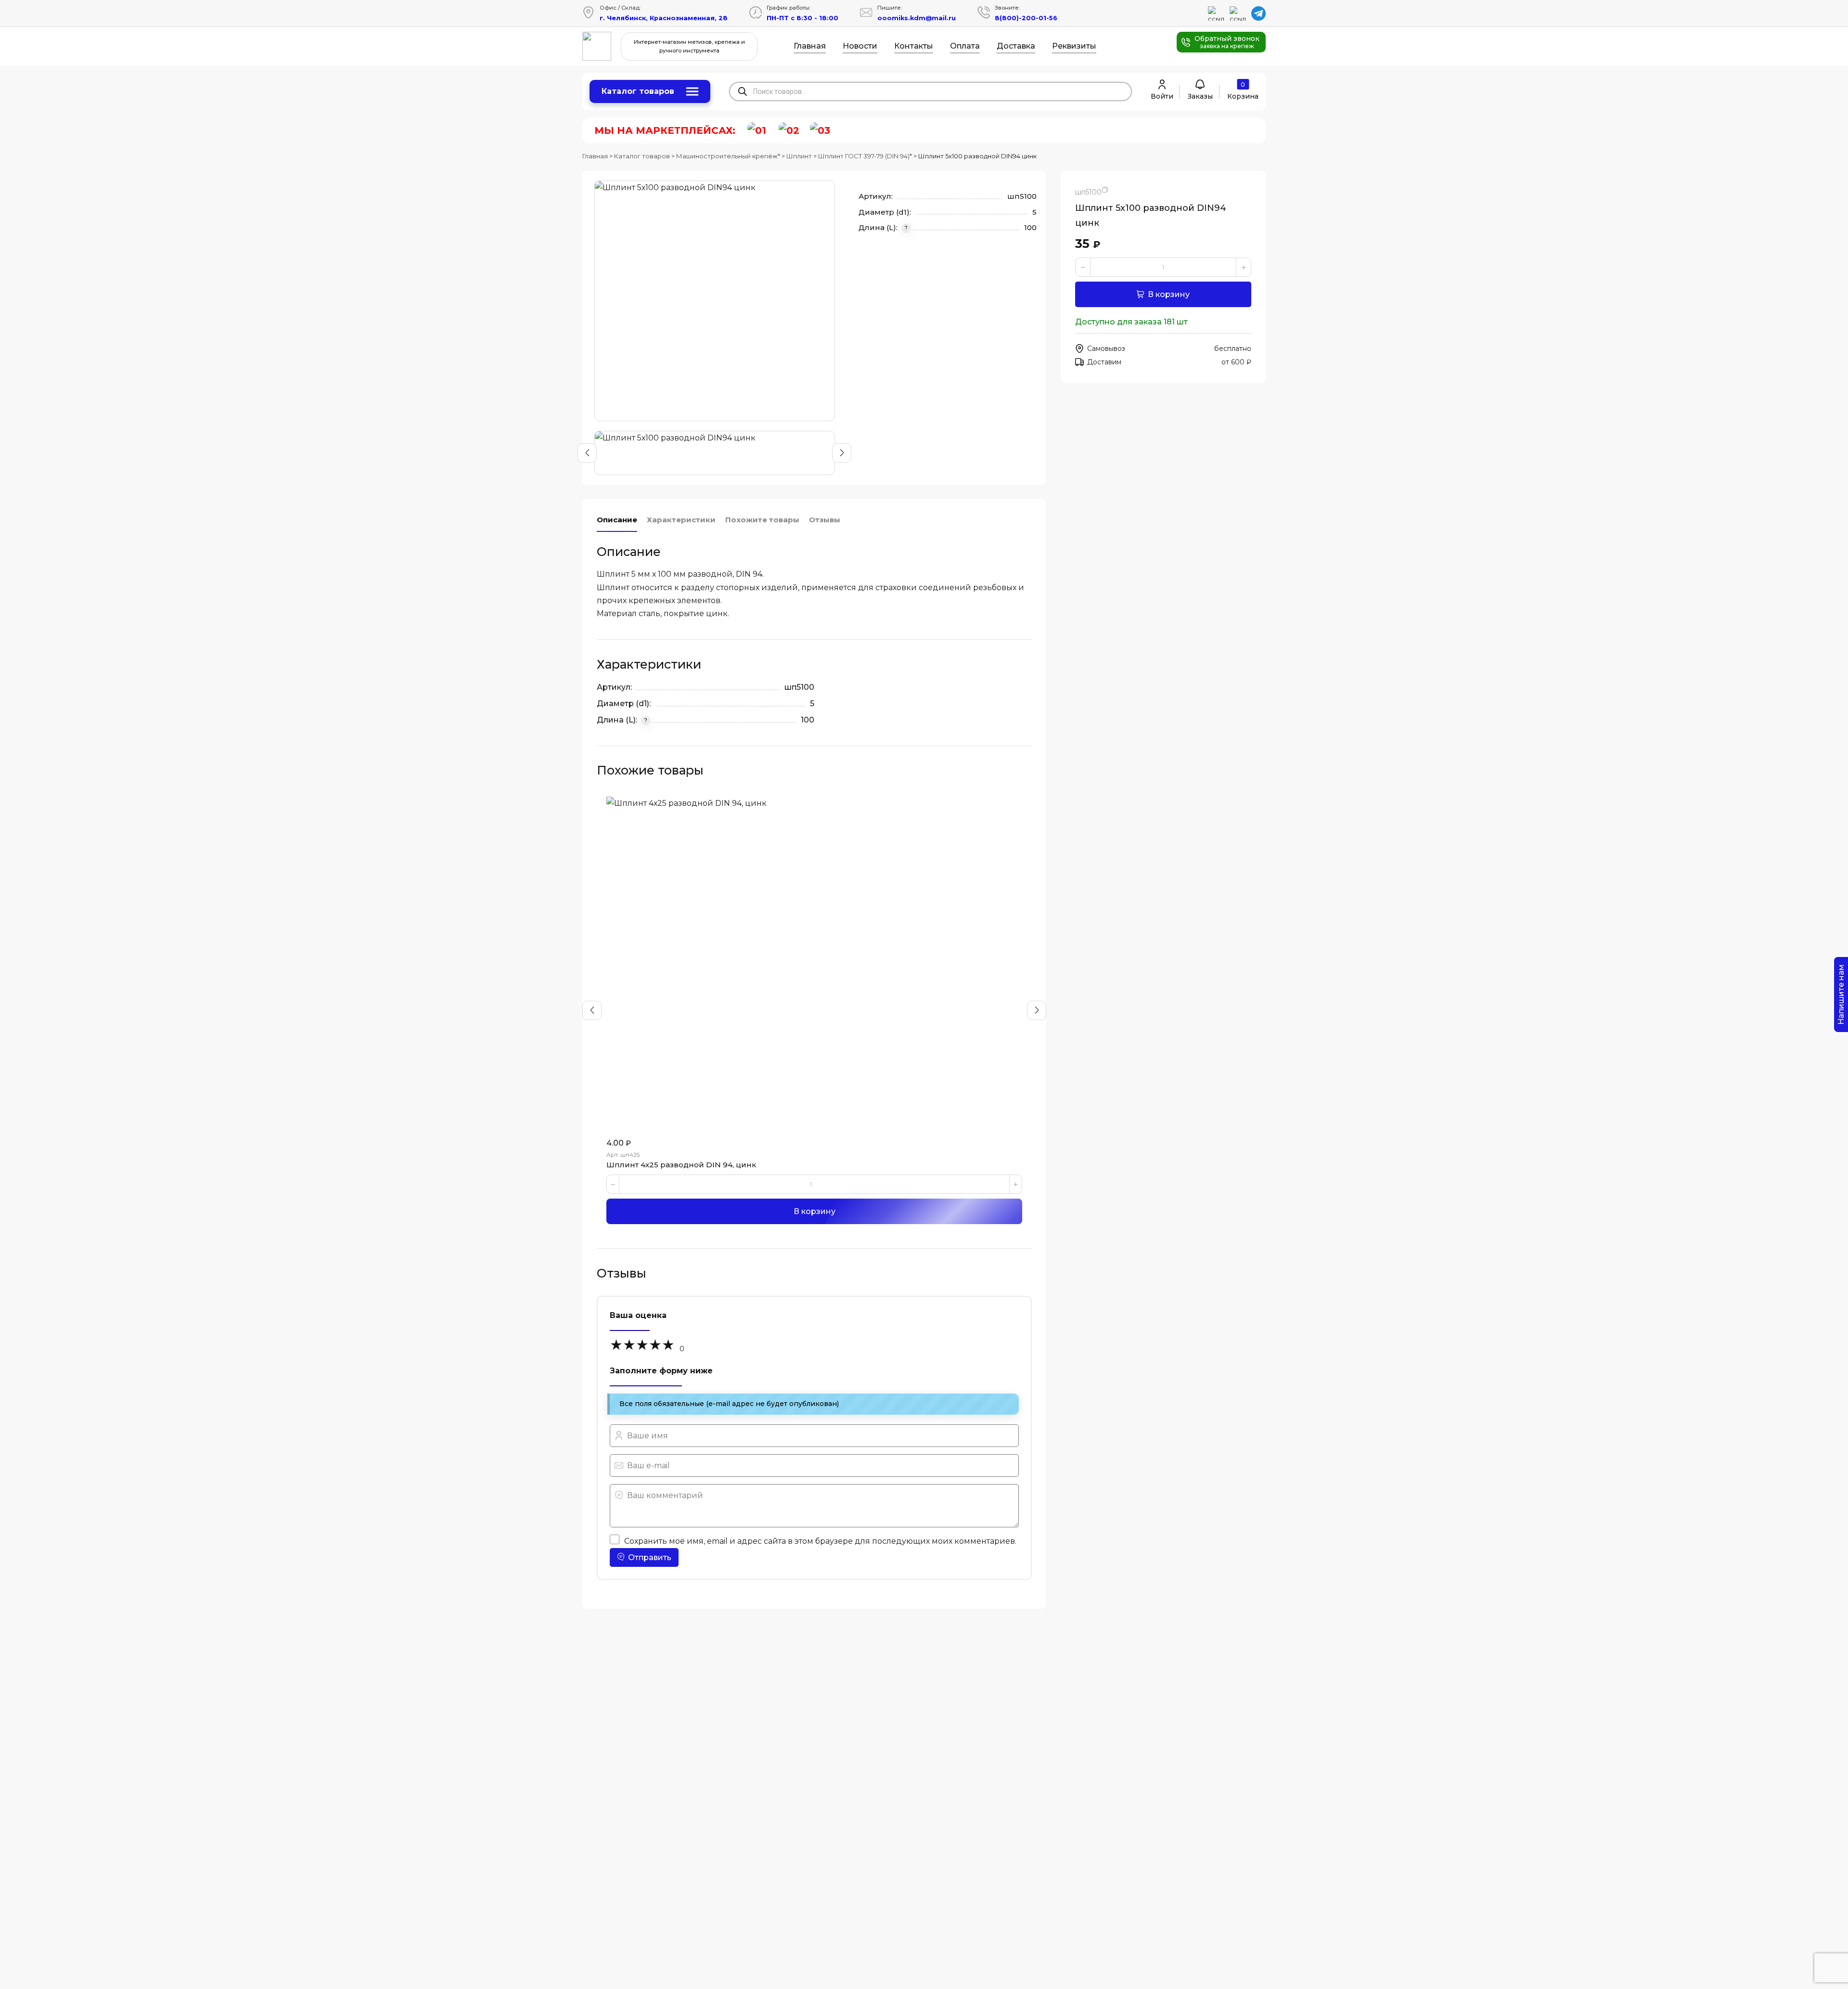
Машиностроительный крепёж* (728, 156)
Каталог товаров (638, 91)
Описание (617, 520)
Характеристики (681, 520)
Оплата (965, 46)
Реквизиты (1074, 46)
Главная (810, 46)
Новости (860, 46)
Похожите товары (762, 520)
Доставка (1016, 46)
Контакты (914, 46)
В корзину (1169, 294)
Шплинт (799, 156)
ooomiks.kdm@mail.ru (917, 18)
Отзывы (825, 520)
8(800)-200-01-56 (1026, 18)
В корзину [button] (815, 1211)
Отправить (650, 1557)
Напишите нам (1841, 994)
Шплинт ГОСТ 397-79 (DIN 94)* (865, 156)
